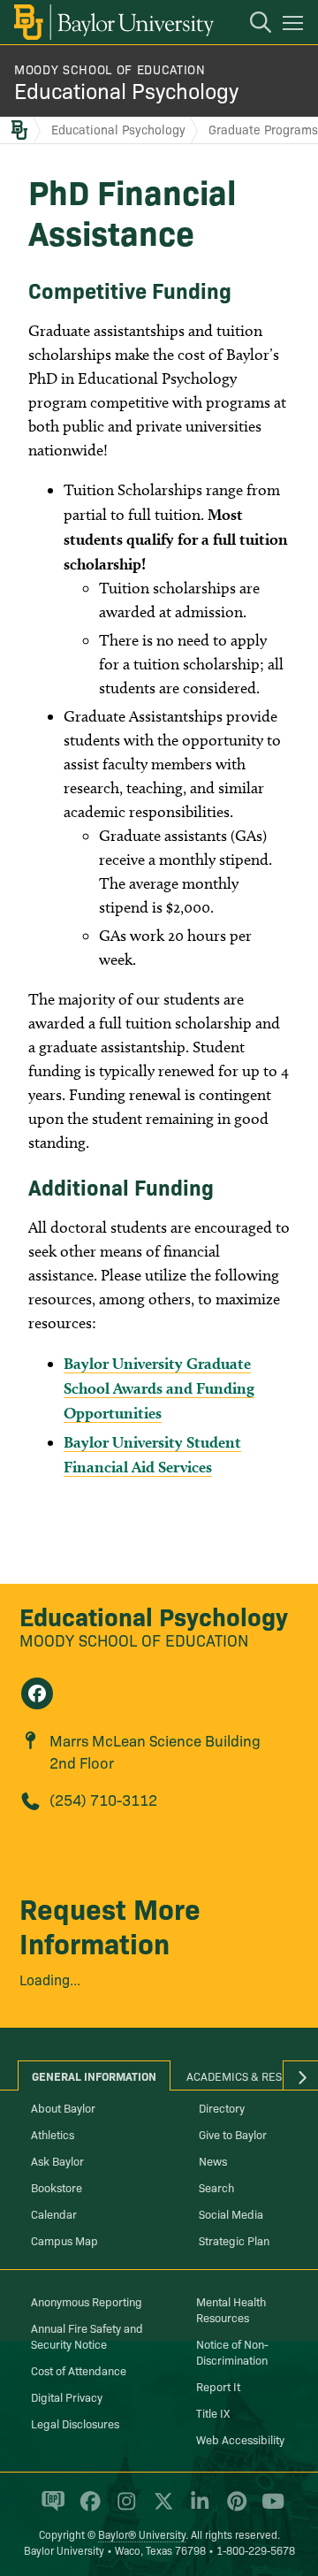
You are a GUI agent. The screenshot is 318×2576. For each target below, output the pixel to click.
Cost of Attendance (79, 2370)
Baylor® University (142, 2534)
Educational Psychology (126, 90)
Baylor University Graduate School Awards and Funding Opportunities (159, 1388)
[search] (252, 25)
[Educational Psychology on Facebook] (37, 1693)
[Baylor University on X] (160, 2509)
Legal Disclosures (75, 2423)
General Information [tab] (94, 2075)
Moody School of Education (110, 69)
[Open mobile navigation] (295, 26)
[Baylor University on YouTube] (269, 2509)
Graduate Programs (263, 129)
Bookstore (57, 2187)
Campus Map (64, 2240)
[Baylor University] (113, 22)
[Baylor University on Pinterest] (234, 2509)
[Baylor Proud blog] (50, 2509)
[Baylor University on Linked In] (197, 2509)
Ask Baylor (57, 2160)
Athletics (53, 2134)
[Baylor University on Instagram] (123, 2509)
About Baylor (63, 2107)
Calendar (54, 2213)
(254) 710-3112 (103, 1799)
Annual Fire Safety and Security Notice (87, 2335)
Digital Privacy (67, 2396)
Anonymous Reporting (87, 2301)
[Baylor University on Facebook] (87, 2509)
